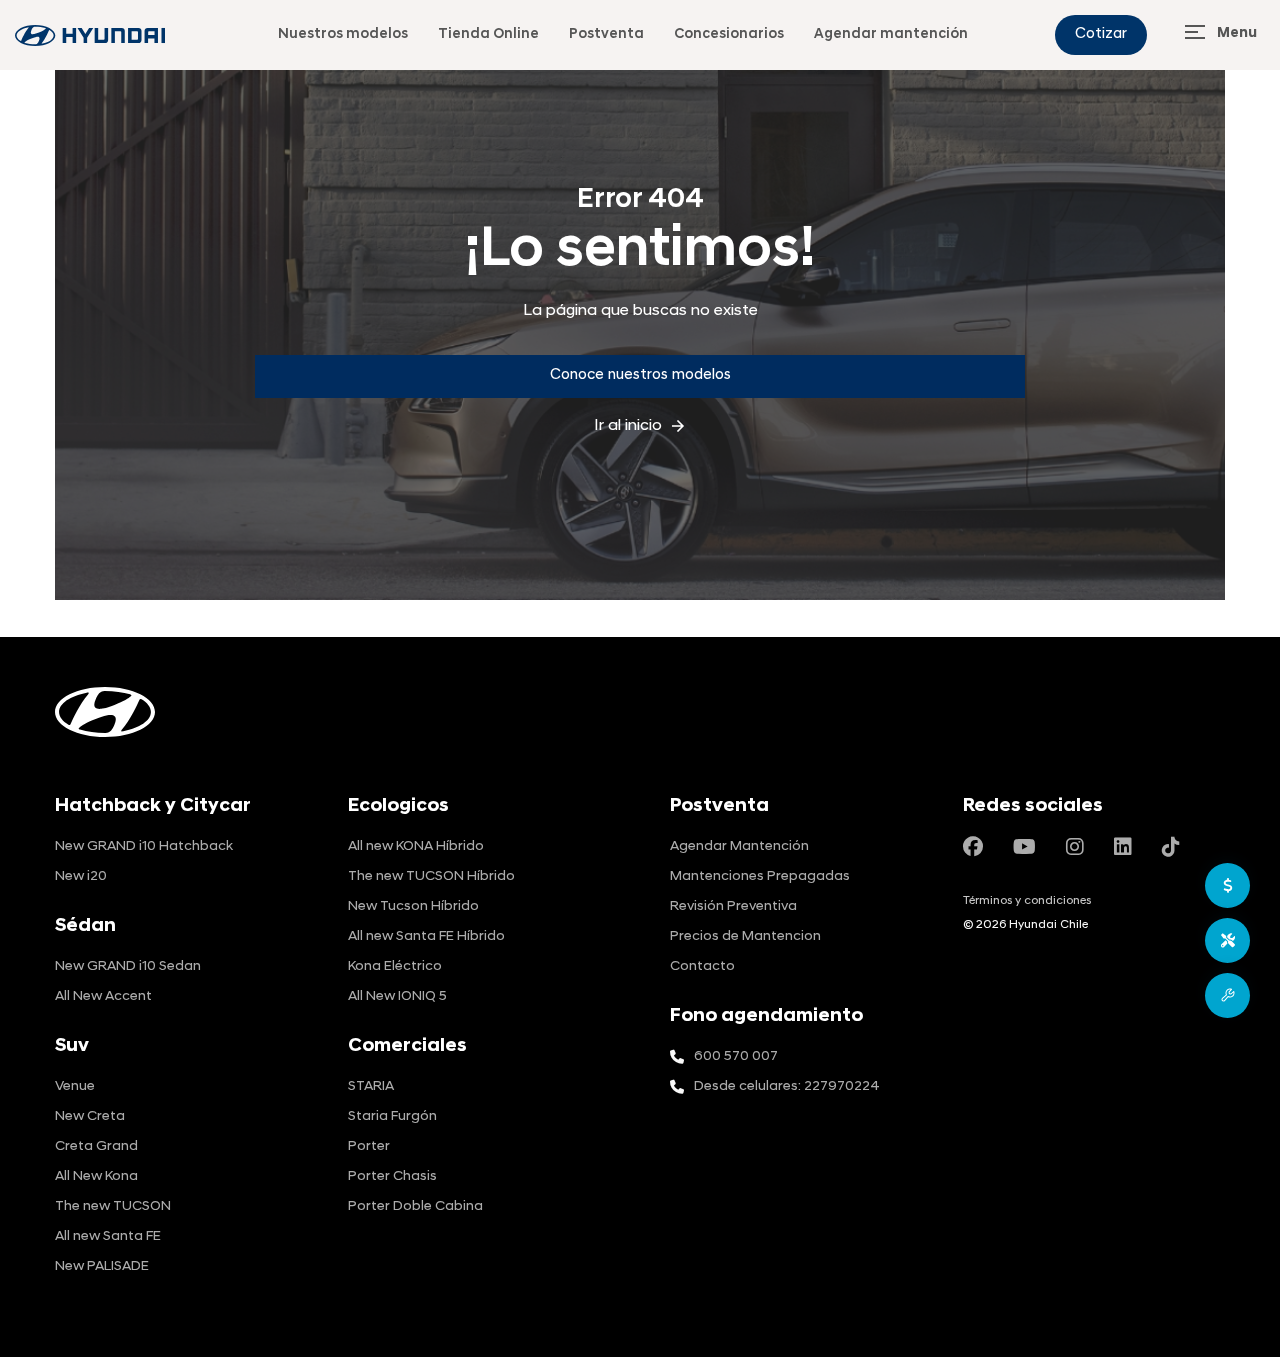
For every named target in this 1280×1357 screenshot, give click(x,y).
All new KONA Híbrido (416, 846)
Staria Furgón (392, 1116)
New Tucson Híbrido (413, 906)
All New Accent (103, 996)
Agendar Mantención (739, 846)
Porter (369, 1146)
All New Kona (96, 1176)
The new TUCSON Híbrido (431, 876)
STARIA (371, 1086)
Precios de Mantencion (745, 936)
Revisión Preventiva (733, 906)
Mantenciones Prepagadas (760, 876)
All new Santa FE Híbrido (426, 936)
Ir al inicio (640, 426)
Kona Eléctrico (395, 966)
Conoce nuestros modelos (640, 375)
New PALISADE (102, 1266)
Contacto (702, 966)
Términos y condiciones (1027, 901)
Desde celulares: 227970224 (787, 1086)
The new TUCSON (113, 1206)
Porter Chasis (392, 1176)
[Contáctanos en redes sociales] (973, 849)
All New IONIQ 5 (397, 996)
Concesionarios (729, 34)
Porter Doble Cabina (415, 1206)
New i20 (81, 876)
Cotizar (1101, 34)
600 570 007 (736, 1056)
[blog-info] (90, 35)
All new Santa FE (108, 1236)
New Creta (90, 1116)
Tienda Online (488, 34)
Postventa (606, 34)
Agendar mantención (891, 34)
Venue (75, 1086)
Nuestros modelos (343, 34)
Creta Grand (96, 1146)
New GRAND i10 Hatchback (144, 846)
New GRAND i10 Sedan (128, 966)
